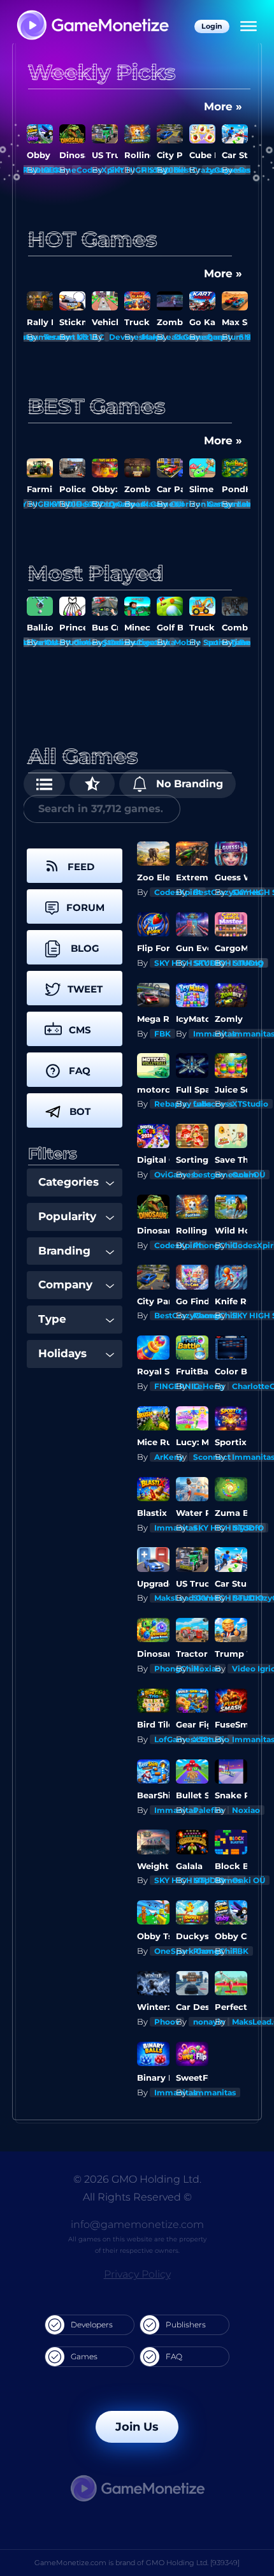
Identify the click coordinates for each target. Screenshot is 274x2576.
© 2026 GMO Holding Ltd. (137, 2179)
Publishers (186, 2325)
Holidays (62, 1353)
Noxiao (207, 1669)
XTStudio (250, 1104)
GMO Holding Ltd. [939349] (193, 2563)
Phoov (167, 2022)
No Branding (188, 784)
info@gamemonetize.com (137, 2224)
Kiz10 (87, 337)
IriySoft (247, 1528)
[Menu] (249, 27)
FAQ (174, 2356)
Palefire (209, 1810)
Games (84, 2356)
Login (212, 26)
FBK (52, 170)
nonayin (209, 2022)
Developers (92, 2325)
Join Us (137, 2427)
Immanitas (214, 2092)
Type (52, 1319)
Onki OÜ (249, 1175)
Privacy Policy (137, 2274)
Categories (68, 1182)
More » (223, 106)
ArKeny (169, 1457)
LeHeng (248, 963)
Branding (64, 1251)
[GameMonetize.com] (92, 26)
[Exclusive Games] (92, 784)
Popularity (67, 1216)
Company (65, 1284)
